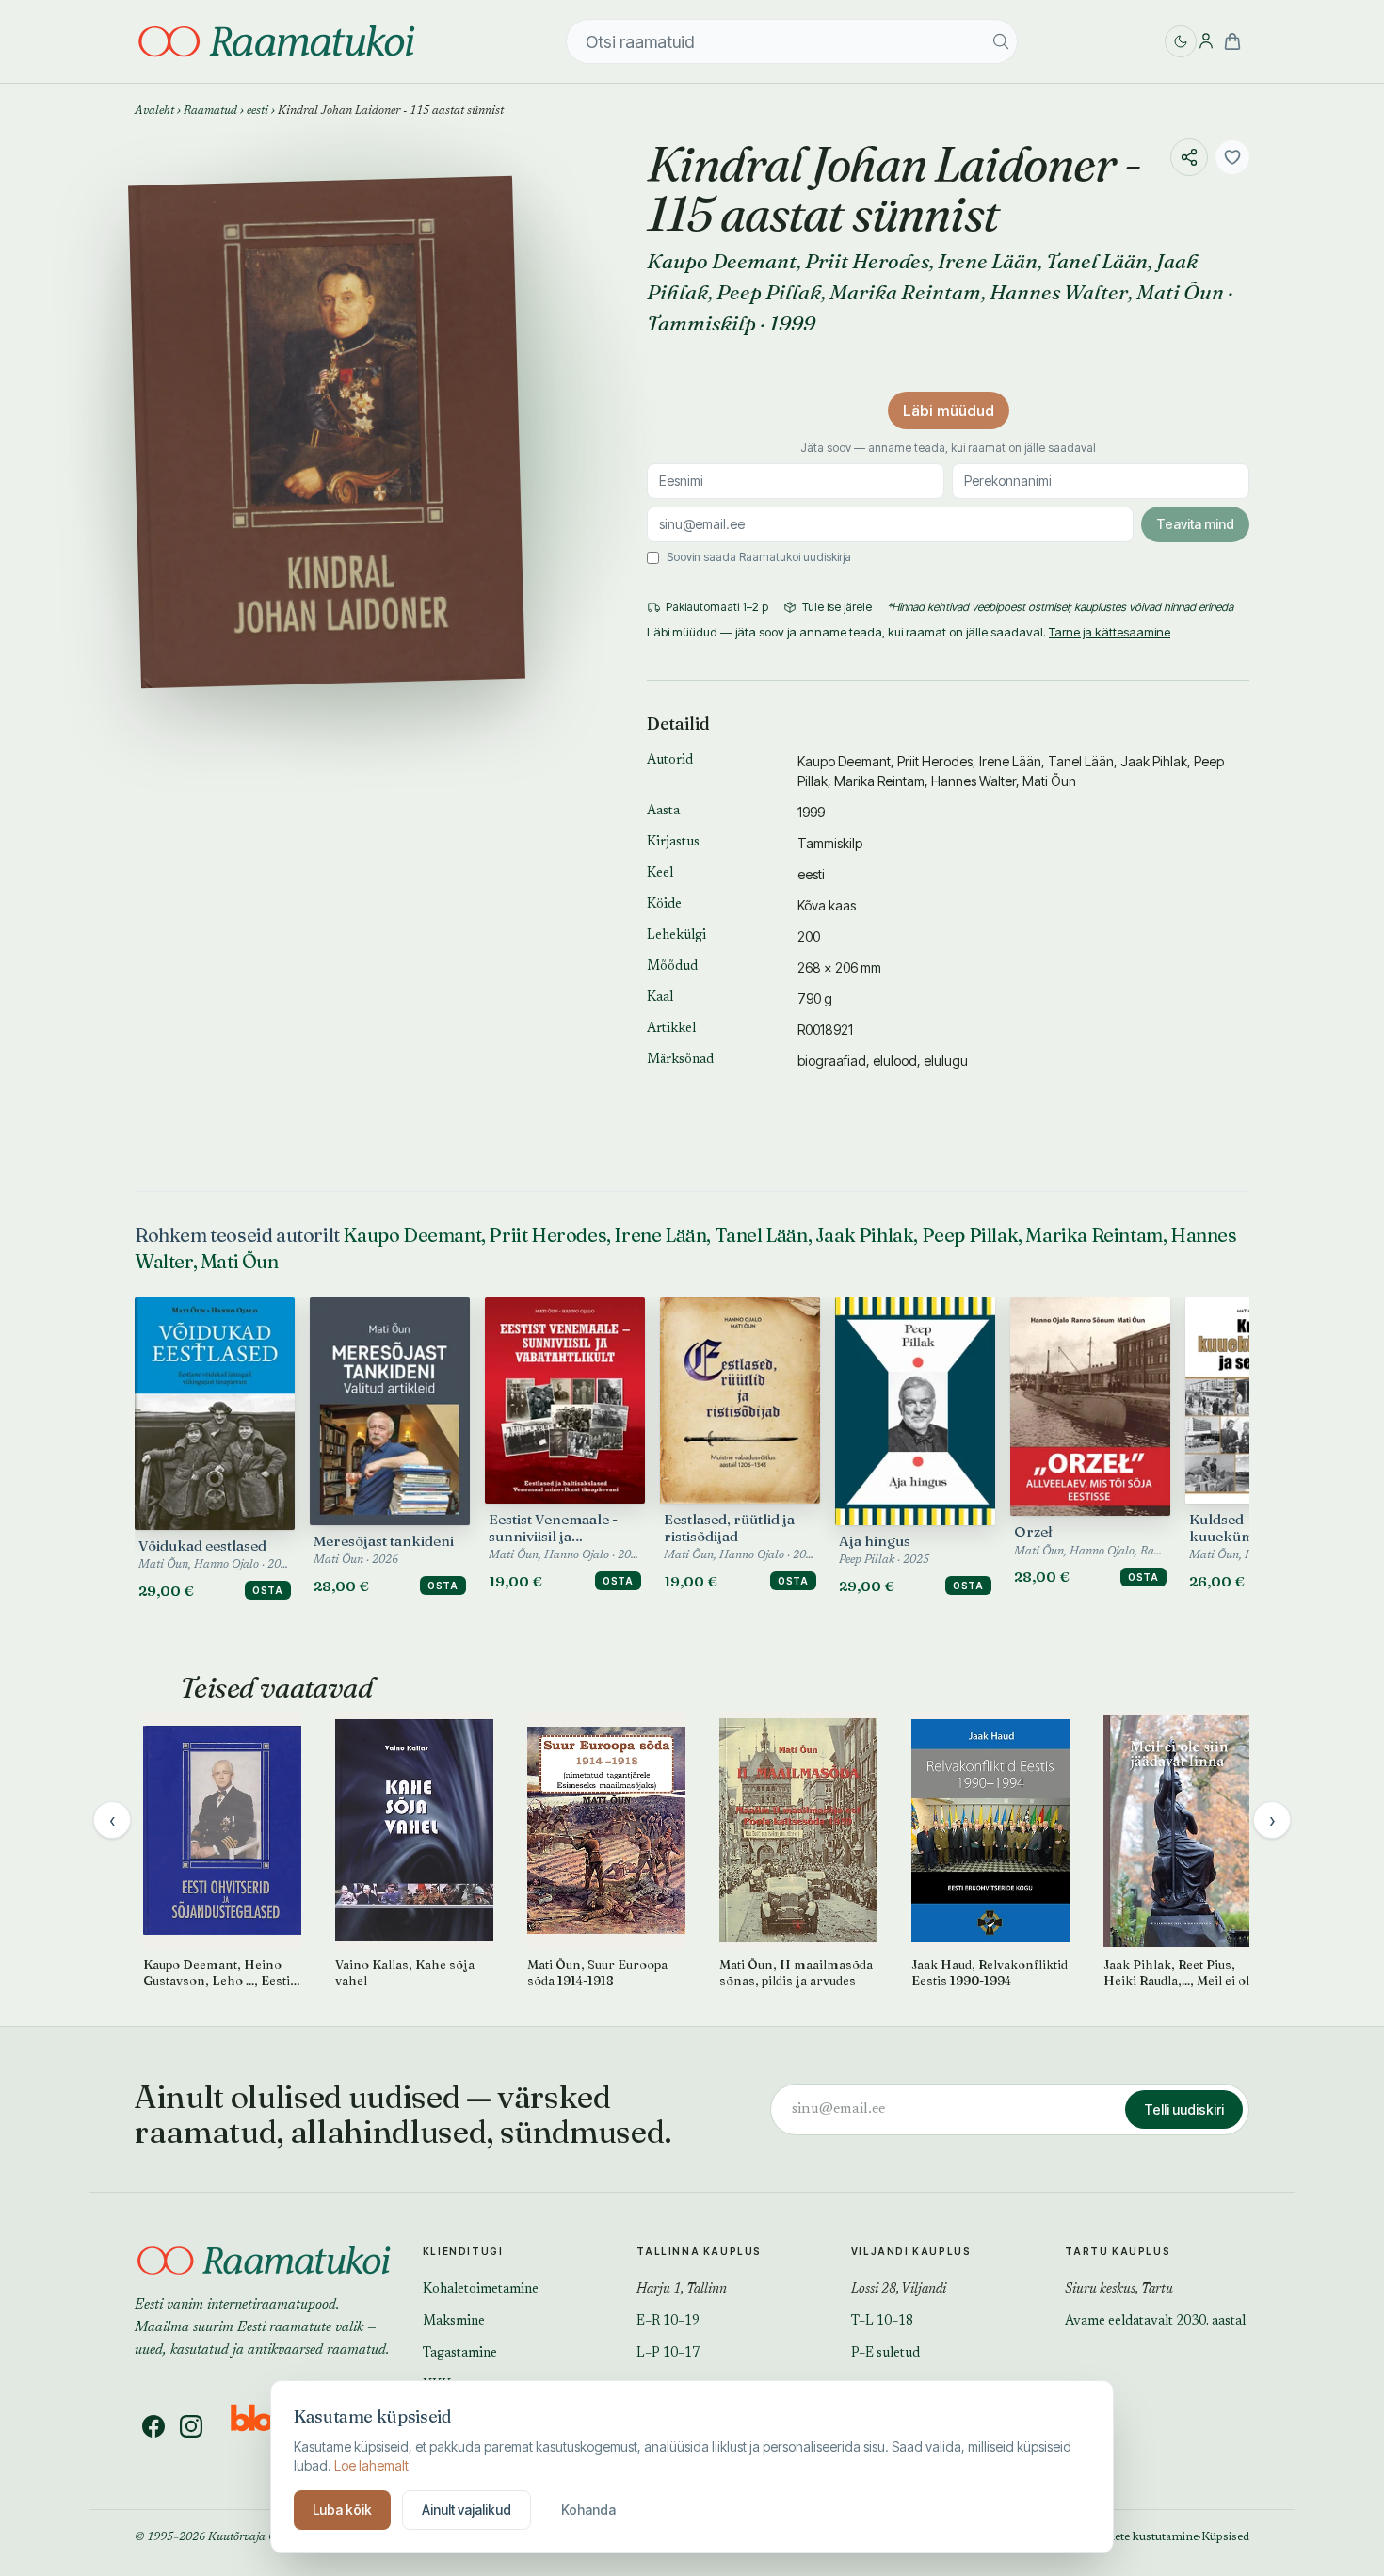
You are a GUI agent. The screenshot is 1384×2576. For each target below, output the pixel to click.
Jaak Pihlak (1154, 761)
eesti (257, 111)
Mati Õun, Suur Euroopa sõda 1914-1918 (597, 1972)
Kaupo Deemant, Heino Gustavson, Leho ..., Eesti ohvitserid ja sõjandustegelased (217, 1972)
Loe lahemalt (371, 2465)
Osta (268, 1590)
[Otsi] (1001, 41)
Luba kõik (342, 2510)
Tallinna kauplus (699, 2251)
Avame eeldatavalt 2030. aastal (1155, 2322)
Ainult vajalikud (467, 2510)
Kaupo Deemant (722, 261)
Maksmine (454, 2322)
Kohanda (588, 2510)
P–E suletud (885, 2354)
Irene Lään (988, 261)
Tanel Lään (1097, 261)
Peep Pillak (769, 292)
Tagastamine (460, 2354)
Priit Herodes (867, 261)
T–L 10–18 (882, 2322)
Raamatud (210, 111)
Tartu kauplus (1118, 2251)
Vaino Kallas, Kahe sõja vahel (405, 1972)
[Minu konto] (1206, 41)
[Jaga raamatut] (1189, 157)
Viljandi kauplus (911, 2251)
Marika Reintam (905, 292)
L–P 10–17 (668, 2354)
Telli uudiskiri (1184, 2109)
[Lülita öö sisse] (1181, 41)
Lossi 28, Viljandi (899, 2290)
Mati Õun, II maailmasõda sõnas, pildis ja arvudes (796, 1972)
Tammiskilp (701, 323)
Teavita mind (1195, 524)
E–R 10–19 (668, 2322)
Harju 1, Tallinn (682, 2290)
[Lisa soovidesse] (1232, 157)
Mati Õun (1180, 292)
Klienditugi (463, 2251)
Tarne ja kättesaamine (1110, 632)
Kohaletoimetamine (481, 2290)
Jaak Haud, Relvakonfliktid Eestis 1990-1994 (990, 1972)
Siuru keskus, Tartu (1119, 2290)
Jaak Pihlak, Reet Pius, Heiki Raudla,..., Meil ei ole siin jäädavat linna (1180, 1972)
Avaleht (154, 111)
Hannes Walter (1059, 292)
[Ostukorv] (1232, 41)
